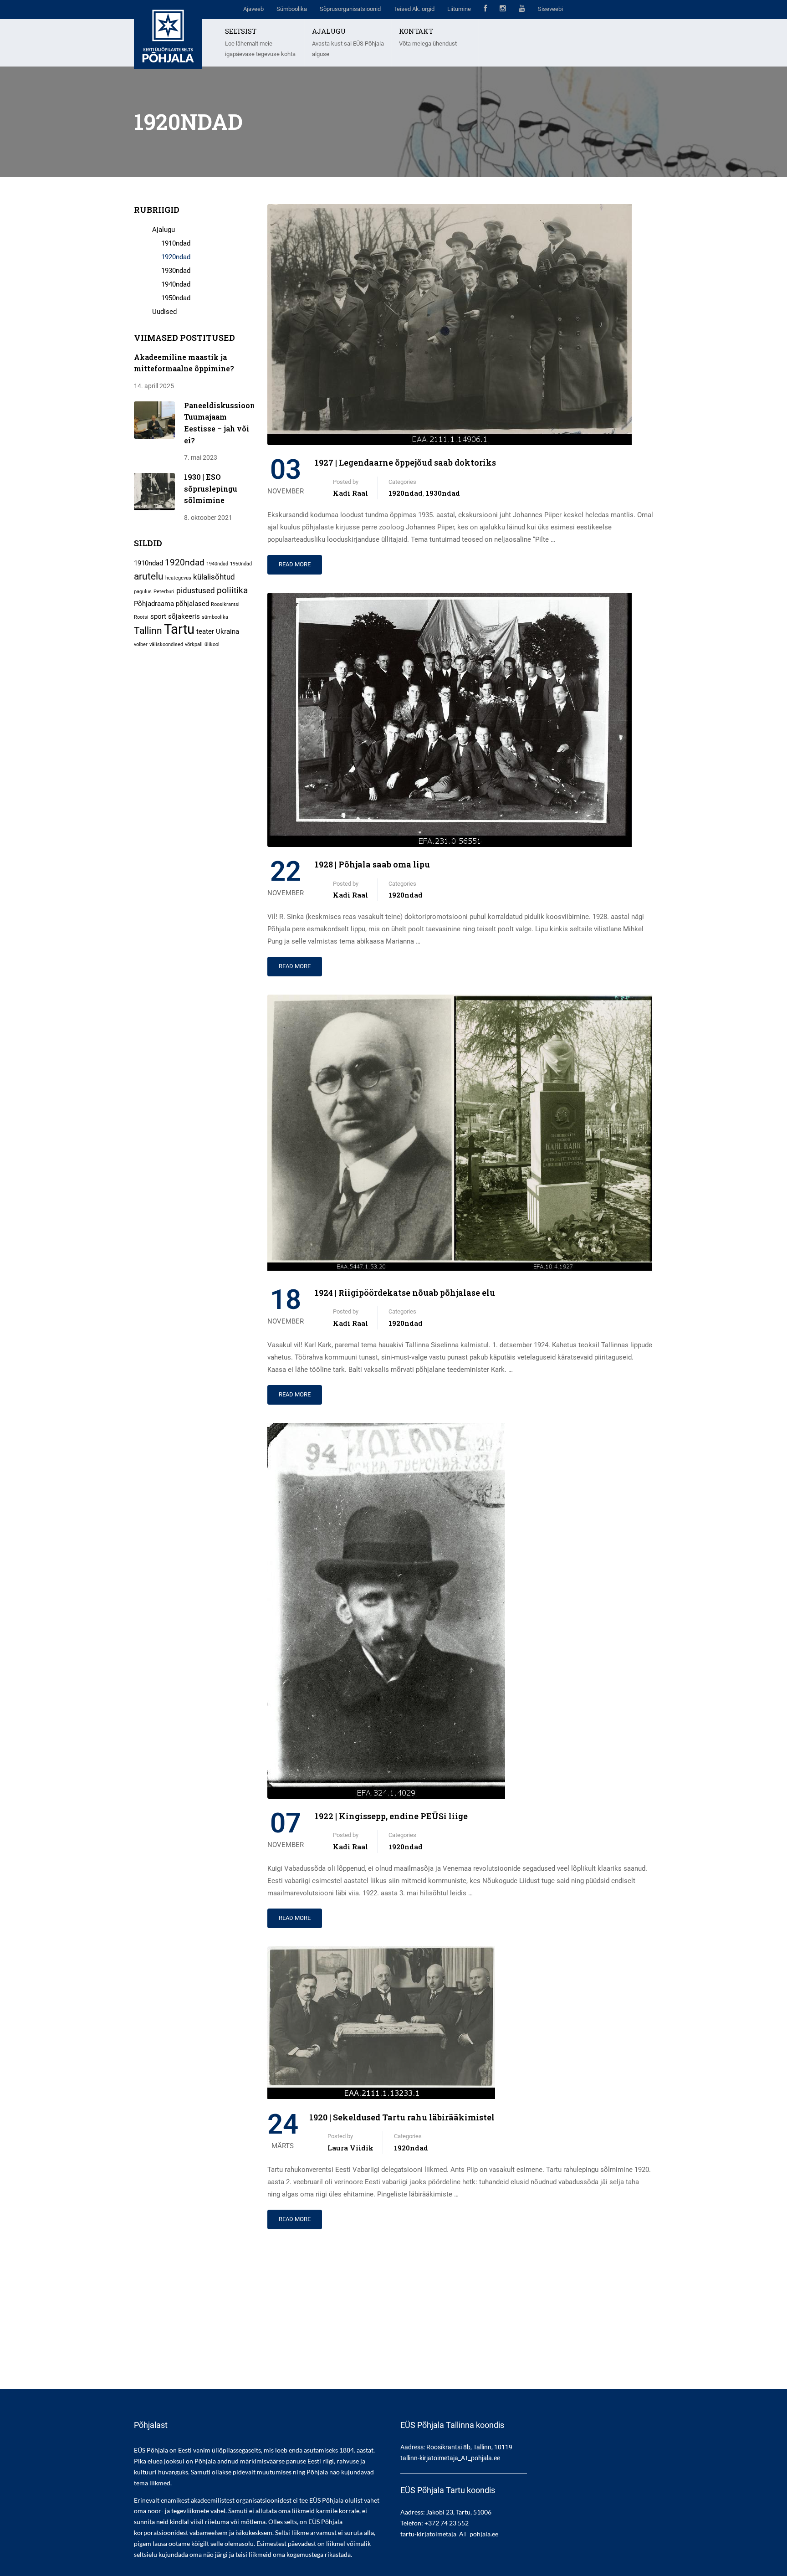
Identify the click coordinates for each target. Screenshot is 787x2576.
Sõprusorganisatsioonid (350, 9)
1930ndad (443, 493)
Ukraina (227, 631)
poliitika (232, 590)
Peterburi (164, 592)
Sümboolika (292, 9)
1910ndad (176, 243)
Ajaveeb (253, 9)
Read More (295, 564)
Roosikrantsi (225, 604)
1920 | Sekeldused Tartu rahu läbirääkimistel (402, 2117)
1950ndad (176, 298)
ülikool (212, 644)
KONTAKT (416, 31)
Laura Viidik (350, 2148)
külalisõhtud (214, 577)
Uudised (164, 312)
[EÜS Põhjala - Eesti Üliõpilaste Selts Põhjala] (168, 35)
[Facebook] (485, 10)
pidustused (196, 590)
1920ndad (406, 493)
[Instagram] (503, 10)
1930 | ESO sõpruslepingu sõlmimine (211, 488)
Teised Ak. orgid (414, 9)
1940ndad (176, 284)
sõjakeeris (184, 616)
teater (205, 631)
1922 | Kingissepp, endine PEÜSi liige (391, 1816)
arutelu (149, 576)
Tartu (179, 629)
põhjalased (192, 604)
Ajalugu (164, 230)
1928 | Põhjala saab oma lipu (372, 864)
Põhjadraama (154, 604)
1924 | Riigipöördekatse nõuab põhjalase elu (405, 1293)
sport (158, 616)
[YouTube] (522, 10)
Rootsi (141, 617)
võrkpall (194, 644)
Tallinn (148, 630)
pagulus (143, 592)
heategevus (178, 578)
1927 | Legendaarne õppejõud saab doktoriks (405, 462)
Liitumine (459, 9)
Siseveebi (550, 9)
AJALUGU (329, 31)
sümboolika (215, 617)
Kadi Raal (350, 493)
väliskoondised (166, 644)
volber (141, 644)
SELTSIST (241, 31)
